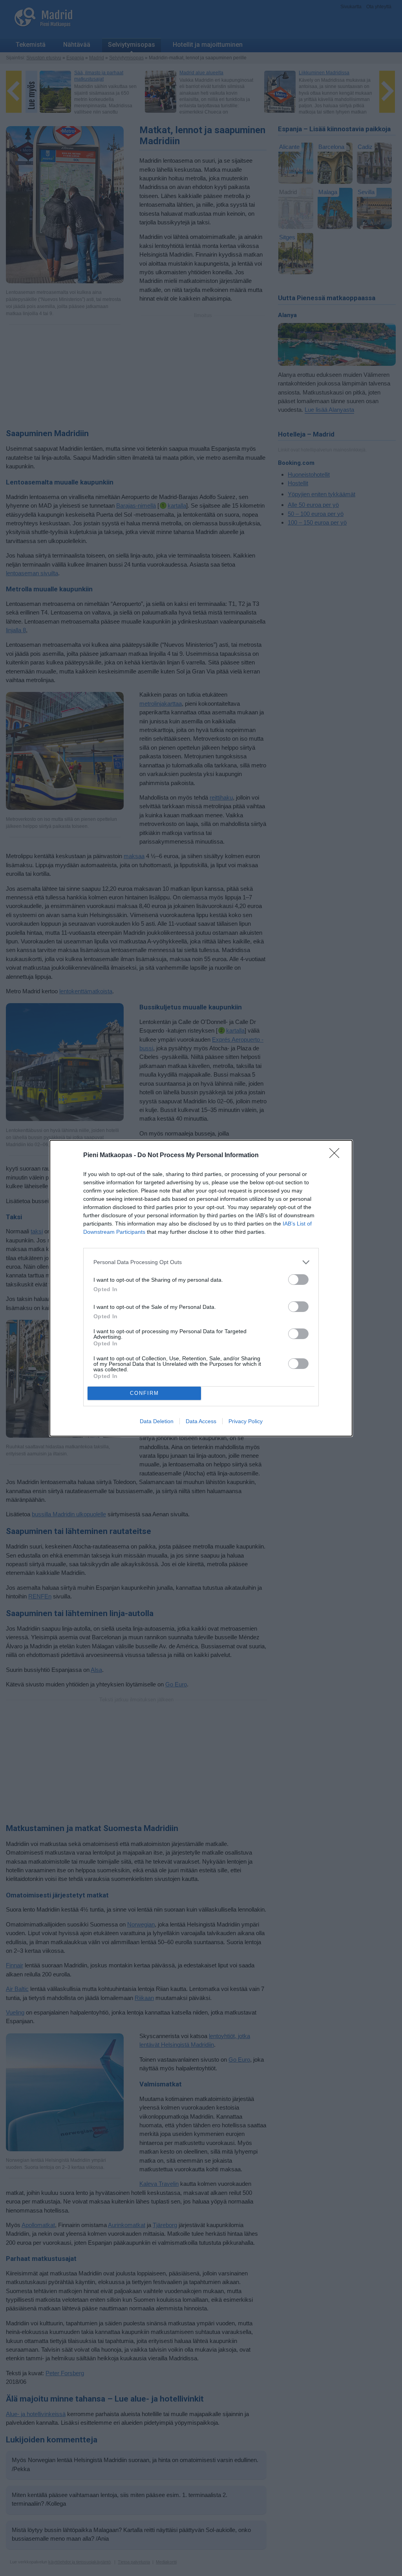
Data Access (201, 1421)
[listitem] (201, 1262)
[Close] (337, 1156)
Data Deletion (157, 1421)
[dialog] (201, 1288)
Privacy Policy (246, 1421)
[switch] (298, 1280)
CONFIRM (144, 1393)
